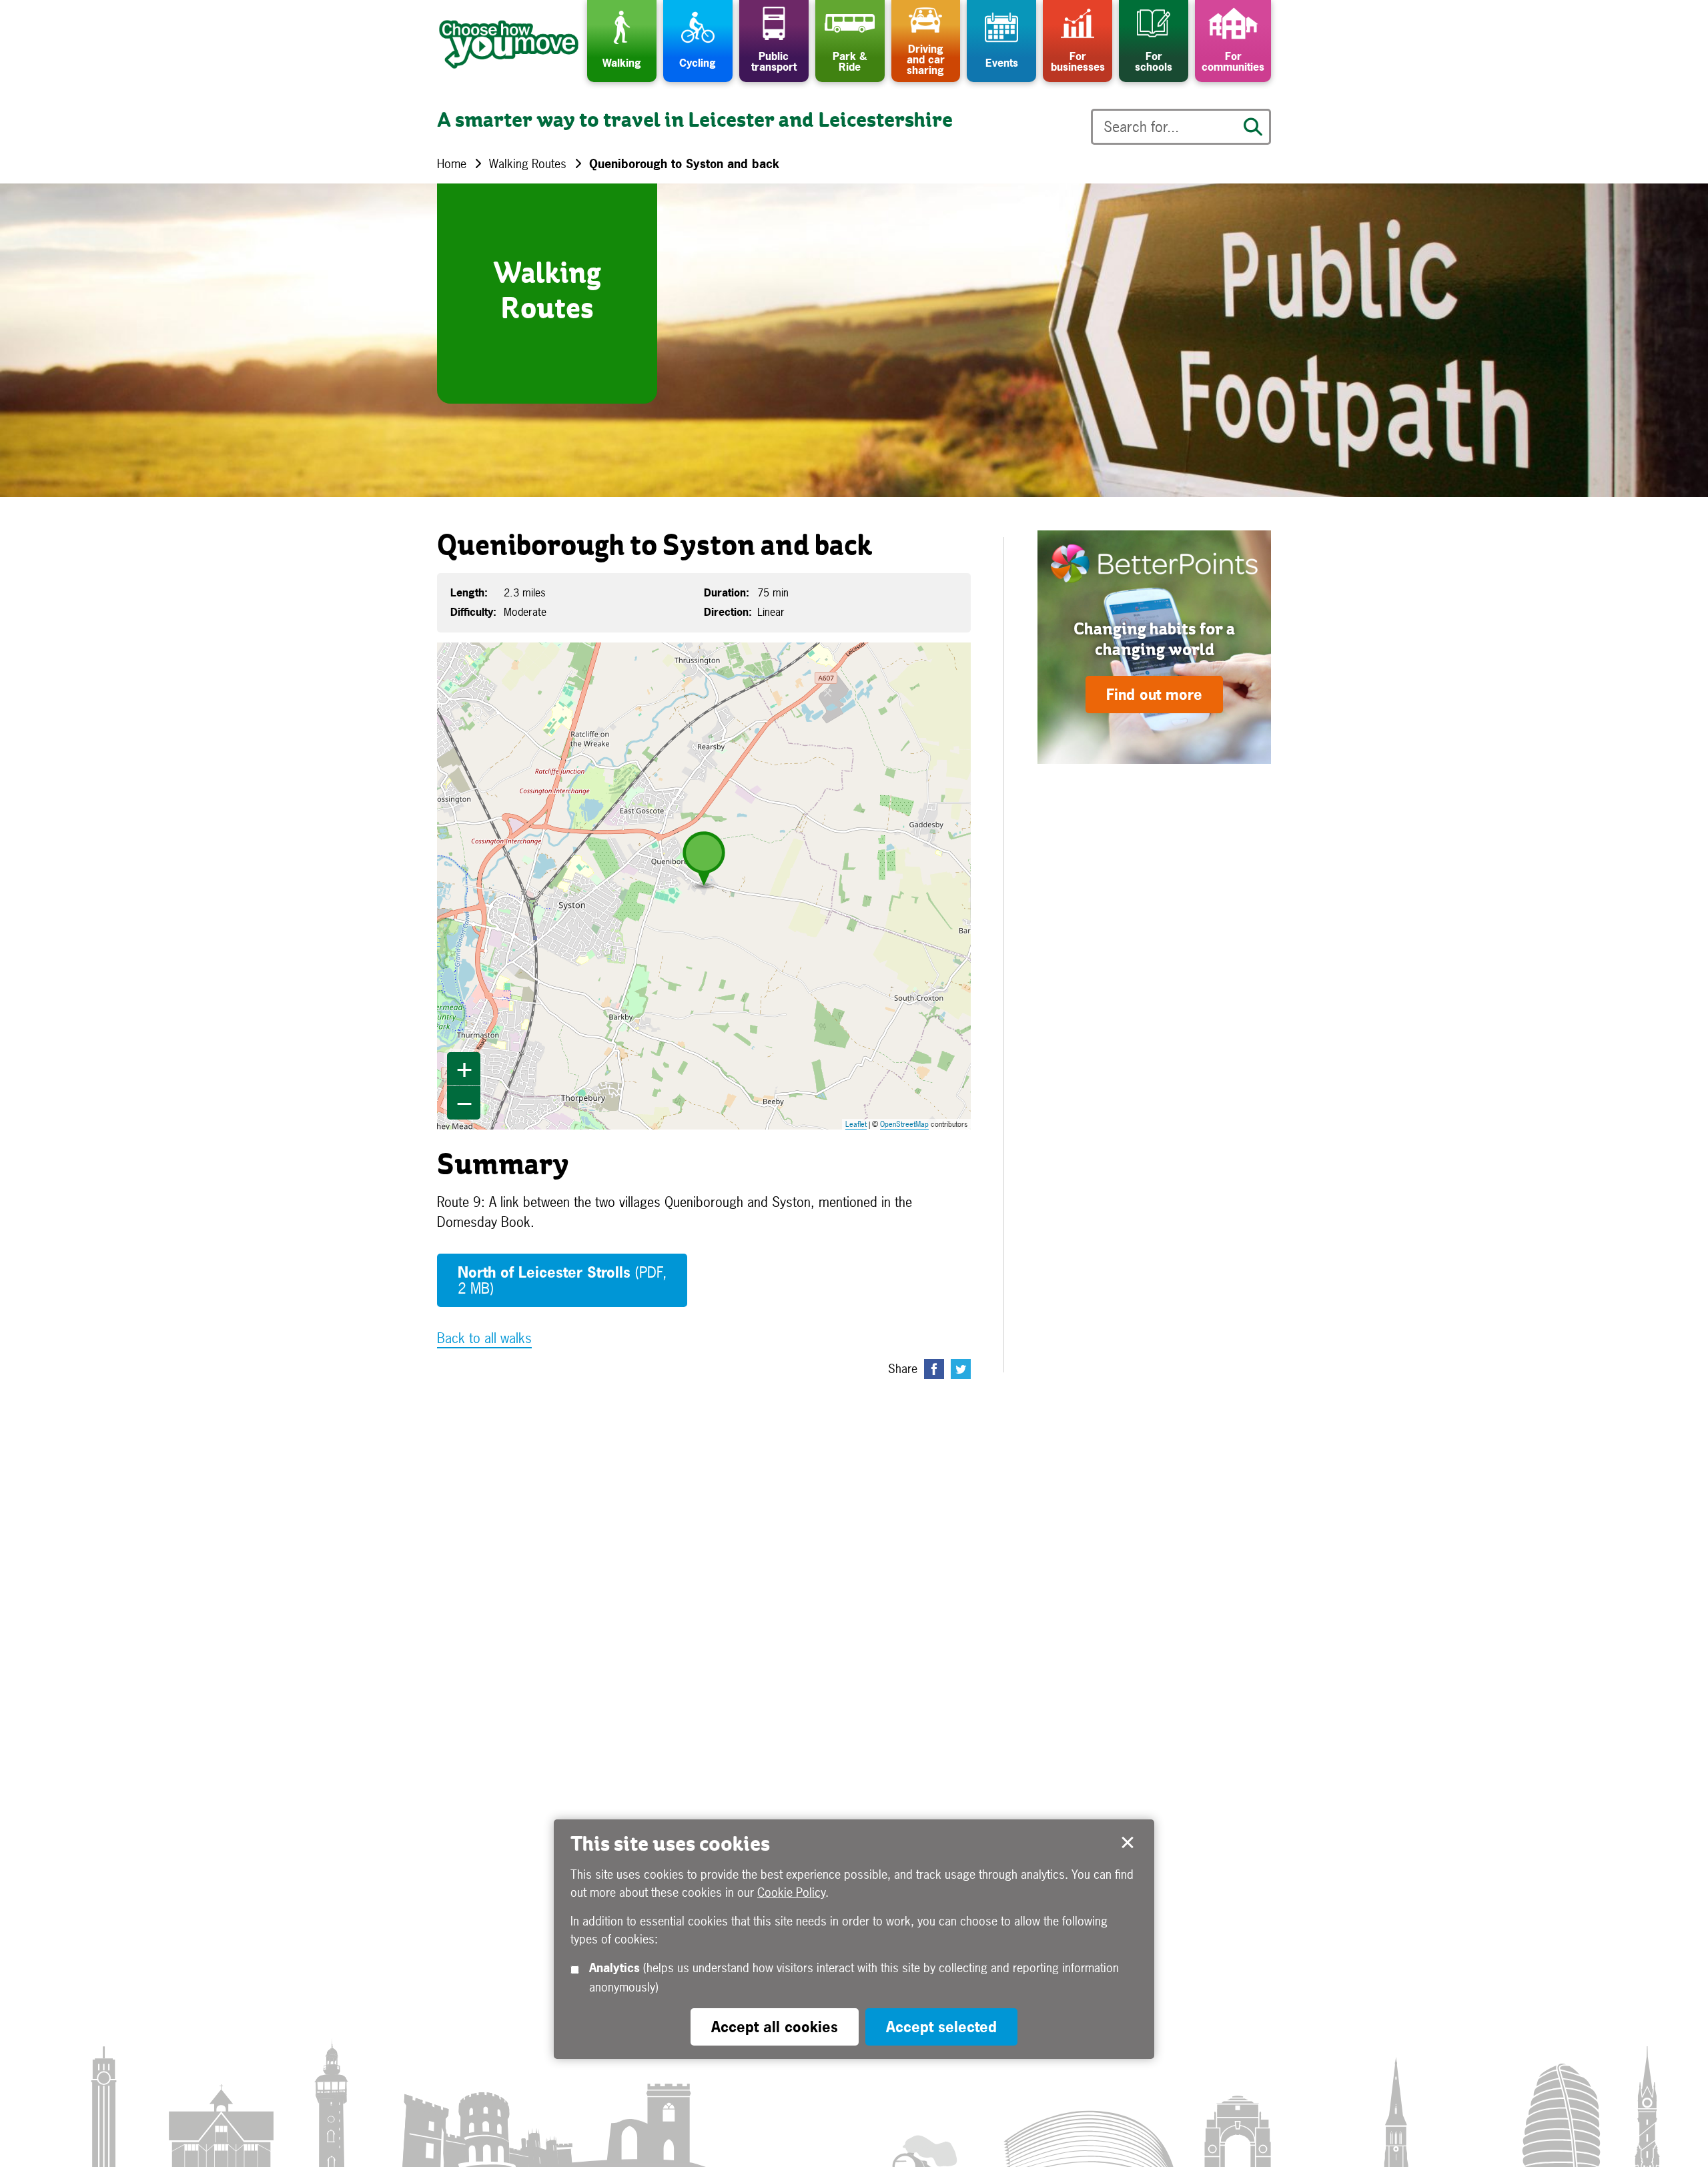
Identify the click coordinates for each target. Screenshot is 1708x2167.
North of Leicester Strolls (562, 1280)
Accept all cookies (775, 2027)
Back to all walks (484, 1338)
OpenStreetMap (904, 1124)
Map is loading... (712, 886)
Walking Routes (528, 164)
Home (452, 164)
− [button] (464, 1103)
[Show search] (1253, 127)
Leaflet (856, 1124)
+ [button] (464, 1069)
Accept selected (1128, 1843)
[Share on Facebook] (934, 1369)
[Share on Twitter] (961, 1369)
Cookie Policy (791, 1892)
